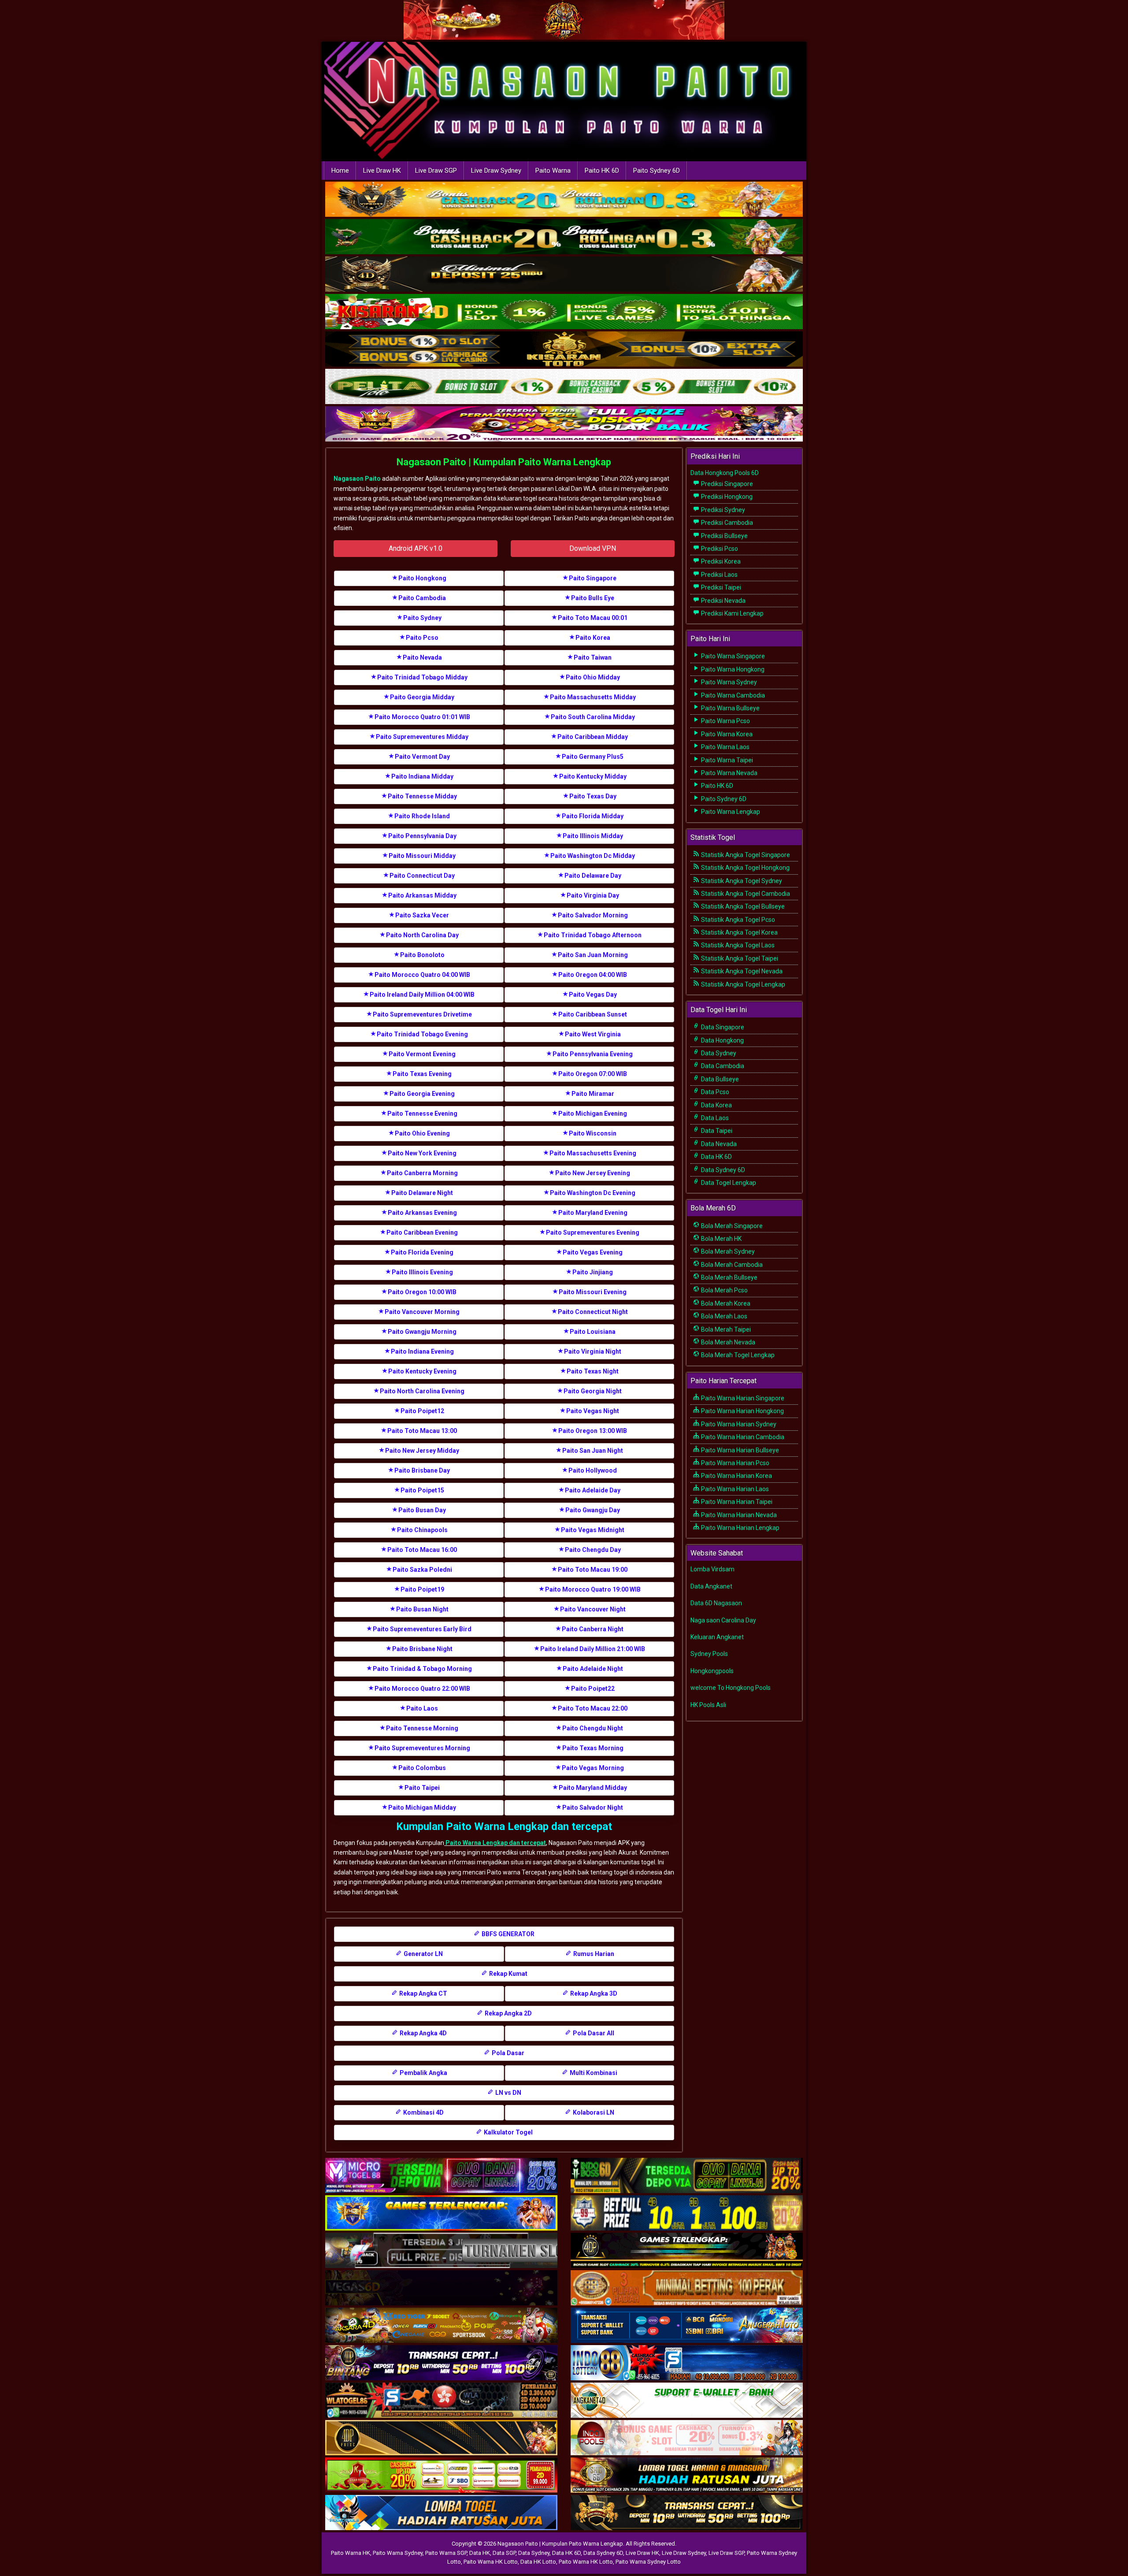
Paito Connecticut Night (593, 1312)
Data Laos (714, 1118)
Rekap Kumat (508, 1974)
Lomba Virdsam (712, 1569)
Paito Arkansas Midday (422, 895)
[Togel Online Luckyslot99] (687, 2213)
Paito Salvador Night (593, 1808)
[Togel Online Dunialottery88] (687, 2288)
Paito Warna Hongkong (732, 669)
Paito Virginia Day (593, 895)
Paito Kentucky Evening (422, 1371)
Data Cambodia (722, 1066)
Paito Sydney (422, 618)
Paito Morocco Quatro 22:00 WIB (422, 1689)
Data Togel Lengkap (728, 1183)
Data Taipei (716, 1131)
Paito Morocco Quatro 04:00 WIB (422, 975)
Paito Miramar (593, 1094)
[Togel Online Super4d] (564, 275)
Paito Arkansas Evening (422, 1213)
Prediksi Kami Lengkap (732, 613)
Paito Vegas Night (593, 1411)
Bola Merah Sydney (727, 1251)
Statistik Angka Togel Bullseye (742, 906)
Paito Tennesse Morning (422, 1728)
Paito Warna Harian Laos (734, 1489)
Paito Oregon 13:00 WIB (593, 1431)
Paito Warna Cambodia (732, 695)
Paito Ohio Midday (593, 677)
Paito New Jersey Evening (593, 1173)
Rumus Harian (593, 1954)
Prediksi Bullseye (724, 536)
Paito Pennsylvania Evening (593, 1054)
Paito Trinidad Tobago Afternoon (593, 935)
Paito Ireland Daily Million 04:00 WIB (422, 995)
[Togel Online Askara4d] (441, 2326)
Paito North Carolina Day (422, 935)
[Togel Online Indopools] (687, 2438)
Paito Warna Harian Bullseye (739, 1450)
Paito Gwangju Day (593, 1510)
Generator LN (423, 1954)
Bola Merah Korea (725, 1303)
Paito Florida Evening (422, 1252)
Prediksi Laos (719, 575)
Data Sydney (718, 1053)
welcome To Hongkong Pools (731, 1688)
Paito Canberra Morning (422, 1173)
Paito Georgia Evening (422, 1094)
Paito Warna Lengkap (730, 812)
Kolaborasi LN (593, 2112)
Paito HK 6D (602, 171)
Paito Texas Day (593, 796)
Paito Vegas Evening (593, 1252)
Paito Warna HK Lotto (491, 2562)
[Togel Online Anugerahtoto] (687, 2326)
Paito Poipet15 (422, 1490)
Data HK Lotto (538, 2562)
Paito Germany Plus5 (593, 757)
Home (340, 171)
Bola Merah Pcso (724, 1290)
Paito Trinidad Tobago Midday (422, 677)
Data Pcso (714, 1092)
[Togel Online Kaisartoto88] (441, 2476)
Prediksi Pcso (719, 549)
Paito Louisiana (593, 1332)
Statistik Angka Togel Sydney (741, 881)
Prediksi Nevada (723, 601)
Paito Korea (593, 638)
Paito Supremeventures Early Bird (422, 1629)
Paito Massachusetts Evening (593, 1153)
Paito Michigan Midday (422, 1808)
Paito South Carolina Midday (593, 717)
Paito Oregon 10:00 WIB (422, 1292)
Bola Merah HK (721, 1239)
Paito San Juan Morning (593, 955)
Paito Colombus (422, 1768)
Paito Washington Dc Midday (593, 856)
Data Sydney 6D (722, 1170)
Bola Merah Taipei (725, 1329)
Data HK (480, 2553)
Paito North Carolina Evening (422, 1391)
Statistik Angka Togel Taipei (739, 958)
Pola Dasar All (593, 2033)
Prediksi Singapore (726, 484)
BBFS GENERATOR (507, 1934)
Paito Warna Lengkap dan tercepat (495, 1843)
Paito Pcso (422, 638)
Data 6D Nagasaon (716, 1603)
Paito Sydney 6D (657, 171)
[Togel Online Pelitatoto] (564, 387)
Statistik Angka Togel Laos (737, 945)
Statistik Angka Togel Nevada (741, 971)
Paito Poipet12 (422, 1411)
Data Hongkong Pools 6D (725, 473)
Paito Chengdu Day (593, 1550)
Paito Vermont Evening (422, 1054)
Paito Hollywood (593, 1470)
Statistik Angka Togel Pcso (737, 920)
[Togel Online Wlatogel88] (441, 2401)
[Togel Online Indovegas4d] (687, 2513)
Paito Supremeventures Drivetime (422, 1014)
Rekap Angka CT (423, 1993)
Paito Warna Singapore (732, 656)
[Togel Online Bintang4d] (441, 2363)
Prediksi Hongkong (726, 497)
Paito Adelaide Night (593, 1669)
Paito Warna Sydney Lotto (648, 2562)
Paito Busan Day (422, 1510)
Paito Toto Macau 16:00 (422, 1550)
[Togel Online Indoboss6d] (687, 2176)
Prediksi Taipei (720, 587)
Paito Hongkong (422, 578)
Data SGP (504, 2553)
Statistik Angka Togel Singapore (745, 855)
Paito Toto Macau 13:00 (422, 1431)
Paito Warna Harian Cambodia (742, 1437)
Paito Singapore (593, 578)
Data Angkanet (711, 1586)
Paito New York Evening (422, 1153)
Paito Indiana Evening (422, 1351)
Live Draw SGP (436, 171)
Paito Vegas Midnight (593, 1530)
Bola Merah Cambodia (731, 1265)
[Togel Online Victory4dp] (441, 2213)
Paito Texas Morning (593, 1748)
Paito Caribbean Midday (593, 737)
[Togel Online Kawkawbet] (441, 2251)
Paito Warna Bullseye (730, 708)
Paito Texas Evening (422, 1074)
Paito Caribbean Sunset (593, 1014)
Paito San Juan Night (593, 1451)
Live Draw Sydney (496, 171)
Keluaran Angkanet (717, 1637)
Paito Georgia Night (593, 1391)
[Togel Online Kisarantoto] (564, 350)
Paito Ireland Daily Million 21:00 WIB (593, 1649)
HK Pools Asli (708, 1705)
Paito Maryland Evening (593, 1213)
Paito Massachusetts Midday (593, 697)
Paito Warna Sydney (728, 682)
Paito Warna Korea (726, 734)
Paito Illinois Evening (422, 1272)
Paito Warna (553, 171)
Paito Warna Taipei (726, 760)
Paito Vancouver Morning (422, 1312)
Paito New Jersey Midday (422, 1451)
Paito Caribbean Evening (422, 1232)
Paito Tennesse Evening (422, 1114)
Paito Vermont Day (422, 757)
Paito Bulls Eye (593, 598)
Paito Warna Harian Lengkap (740, 1528)
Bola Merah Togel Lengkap (737, 1355)
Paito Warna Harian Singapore (742, 1398)
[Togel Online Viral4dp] (564, 425)
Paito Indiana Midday (422, 776)
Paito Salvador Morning (593, 915)
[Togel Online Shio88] (687, 2476)
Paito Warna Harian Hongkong (742, 1411)
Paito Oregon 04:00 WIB (593, 975)
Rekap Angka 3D (593, 1993)
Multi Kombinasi (593, 2073)
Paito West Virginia (593, 1034)
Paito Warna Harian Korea (736, 1476)
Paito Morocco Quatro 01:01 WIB (422, 717)
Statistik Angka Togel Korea (739, 932)
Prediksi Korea (720, 561)
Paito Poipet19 (422, 1589)
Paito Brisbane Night (422, 1649)
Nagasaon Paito (357, 479)
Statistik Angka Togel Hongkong (745, 868)
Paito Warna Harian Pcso (735, 1463)
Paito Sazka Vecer (422, 915)
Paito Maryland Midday (593, 1788)
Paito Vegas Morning (593, 1768)
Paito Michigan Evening (593, 1114)
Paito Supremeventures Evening (593, 1232)
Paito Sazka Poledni (422, 1570)
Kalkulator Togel (508, 2132)
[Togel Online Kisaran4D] (564, 312)
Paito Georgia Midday (422, 697)
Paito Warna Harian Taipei (736, 1502)
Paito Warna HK (351, 2553)
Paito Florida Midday (593, 816)
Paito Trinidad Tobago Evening (422, 1034)
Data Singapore (722, 1027)
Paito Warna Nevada (729, 773)
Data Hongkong (722, 1040)
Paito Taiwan (593, 657)
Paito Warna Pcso (725, 721)
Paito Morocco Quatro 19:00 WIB (593, 1589)
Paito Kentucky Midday (593, 776)
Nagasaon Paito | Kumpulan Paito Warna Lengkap (504, 462)
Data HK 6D (716, 1157)
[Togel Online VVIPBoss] (564, 200)
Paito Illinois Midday (593, 836)
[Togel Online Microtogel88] (441, 2176)
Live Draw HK (382, 171)
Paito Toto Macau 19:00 (593, 1570)
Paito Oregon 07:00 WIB (593, 1074)
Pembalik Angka (423, 2073)
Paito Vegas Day (593, 995)
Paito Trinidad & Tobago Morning (422, 1669)
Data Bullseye (719, 1079)
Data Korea (716, 1105)
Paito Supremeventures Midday (422, 737)
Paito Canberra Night (593, 1629)
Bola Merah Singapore (731, 1226)
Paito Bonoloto (422, 955)
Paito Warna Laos (725, 747)
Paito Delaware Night (422, 1193)
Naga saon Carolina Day (723, 1620)
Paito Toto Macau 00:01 (593, 618)
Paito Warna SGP (446, 2553)
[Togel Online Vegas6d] (441, 2288)
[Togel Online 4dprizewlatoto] (441, 2438)
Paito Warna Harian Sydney (738, 1424)
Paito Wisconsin (593, 1133)
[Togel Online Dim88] (564, 238)
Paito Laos (422, 1708)
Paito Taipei (422, 1788)
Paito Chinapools (422, 1530)
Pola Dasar (507, 2053)
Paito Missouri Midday (422, 856)
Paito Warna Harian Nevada (738, 1515)
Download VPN (593, 548)
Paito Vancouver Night (593, 1609)
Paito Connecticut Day (422, 876)
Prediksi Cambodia (726, 523)
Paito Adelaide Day (593, 1490)
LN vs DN (508, 2093)
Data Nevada (718, 1144)
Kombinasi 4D (423, 2112)
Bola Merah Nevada (727, 1342)
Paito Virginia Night (593, 1351)
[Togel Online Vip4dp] (687, 2251)
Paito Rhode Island (422, 816)
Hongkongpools (712, 1671)
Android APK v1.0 (416, 548)
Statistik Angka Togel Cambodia (745, 894)
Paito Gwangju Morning (422, 1332)
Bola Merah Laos (724, 1316)
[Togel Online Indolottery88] (687, 2363)
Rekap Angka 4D (423, 2033)
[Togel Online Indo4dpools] (441, 2513)
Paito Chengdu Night (593, 1728)
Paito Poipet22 (593, 1689)
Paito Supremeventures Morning (422, 1748)
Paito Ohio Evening (422, 1133)
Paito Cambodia (422, 598)
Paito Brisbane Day (422, 1470)
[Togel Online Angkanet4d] (687, 2401)
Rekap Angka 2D (508, 2013)
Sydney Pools (709, 1654)
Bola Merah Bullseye (729, 1277)
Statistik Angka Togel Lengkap (742, 984)
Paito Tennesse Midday (422, 796)
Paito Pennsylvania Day (422, 836)
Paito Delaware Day (593, 876)
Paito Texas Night (593, 1371)
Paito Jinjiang (593, 1272)
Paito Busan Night (422, 1609)
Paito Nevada (422, 657)
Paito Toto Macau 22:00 (593, 1708)
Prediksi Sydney (722, 510)
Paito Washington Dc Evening (593, 1193)
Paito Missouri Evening (593, 1292)
